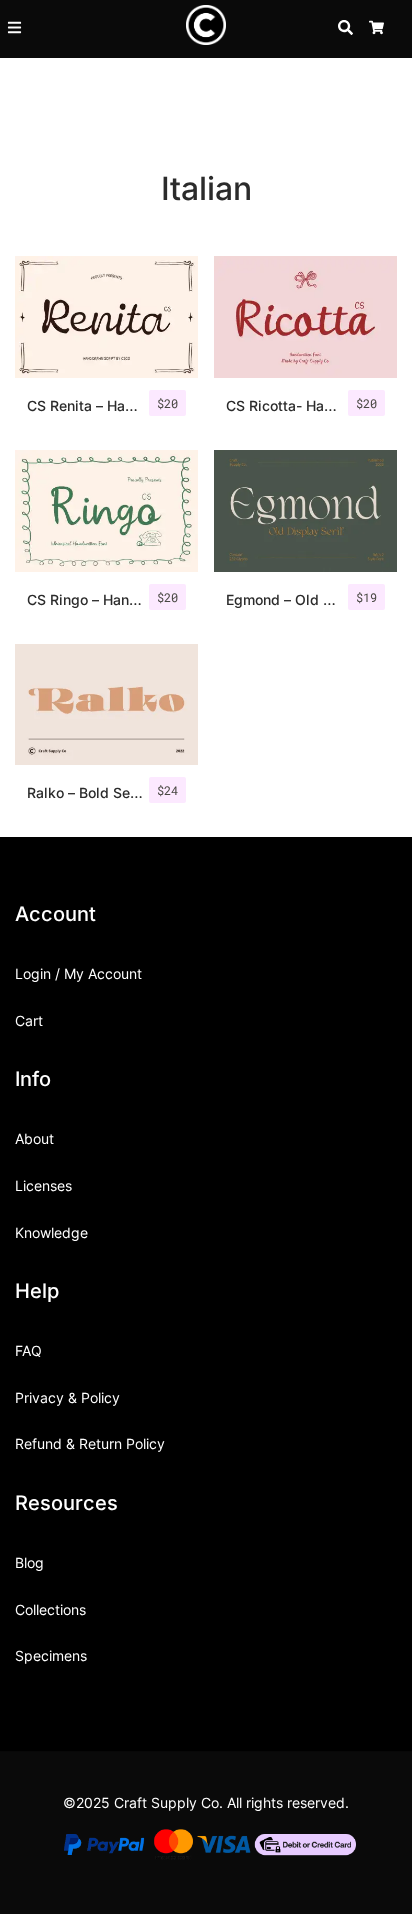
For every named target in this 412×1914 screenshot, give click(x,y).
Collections (50, 1609)
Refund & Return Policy (90, 1443)
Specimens (51, 1655)
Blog (29, 1562)
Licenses (43, 1185)
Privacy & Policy (67, 1397)
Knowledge (51, 1232)
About (34, 1138)
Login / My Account (78, 973)
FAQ (28, 1350)
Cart (29, 1020)
